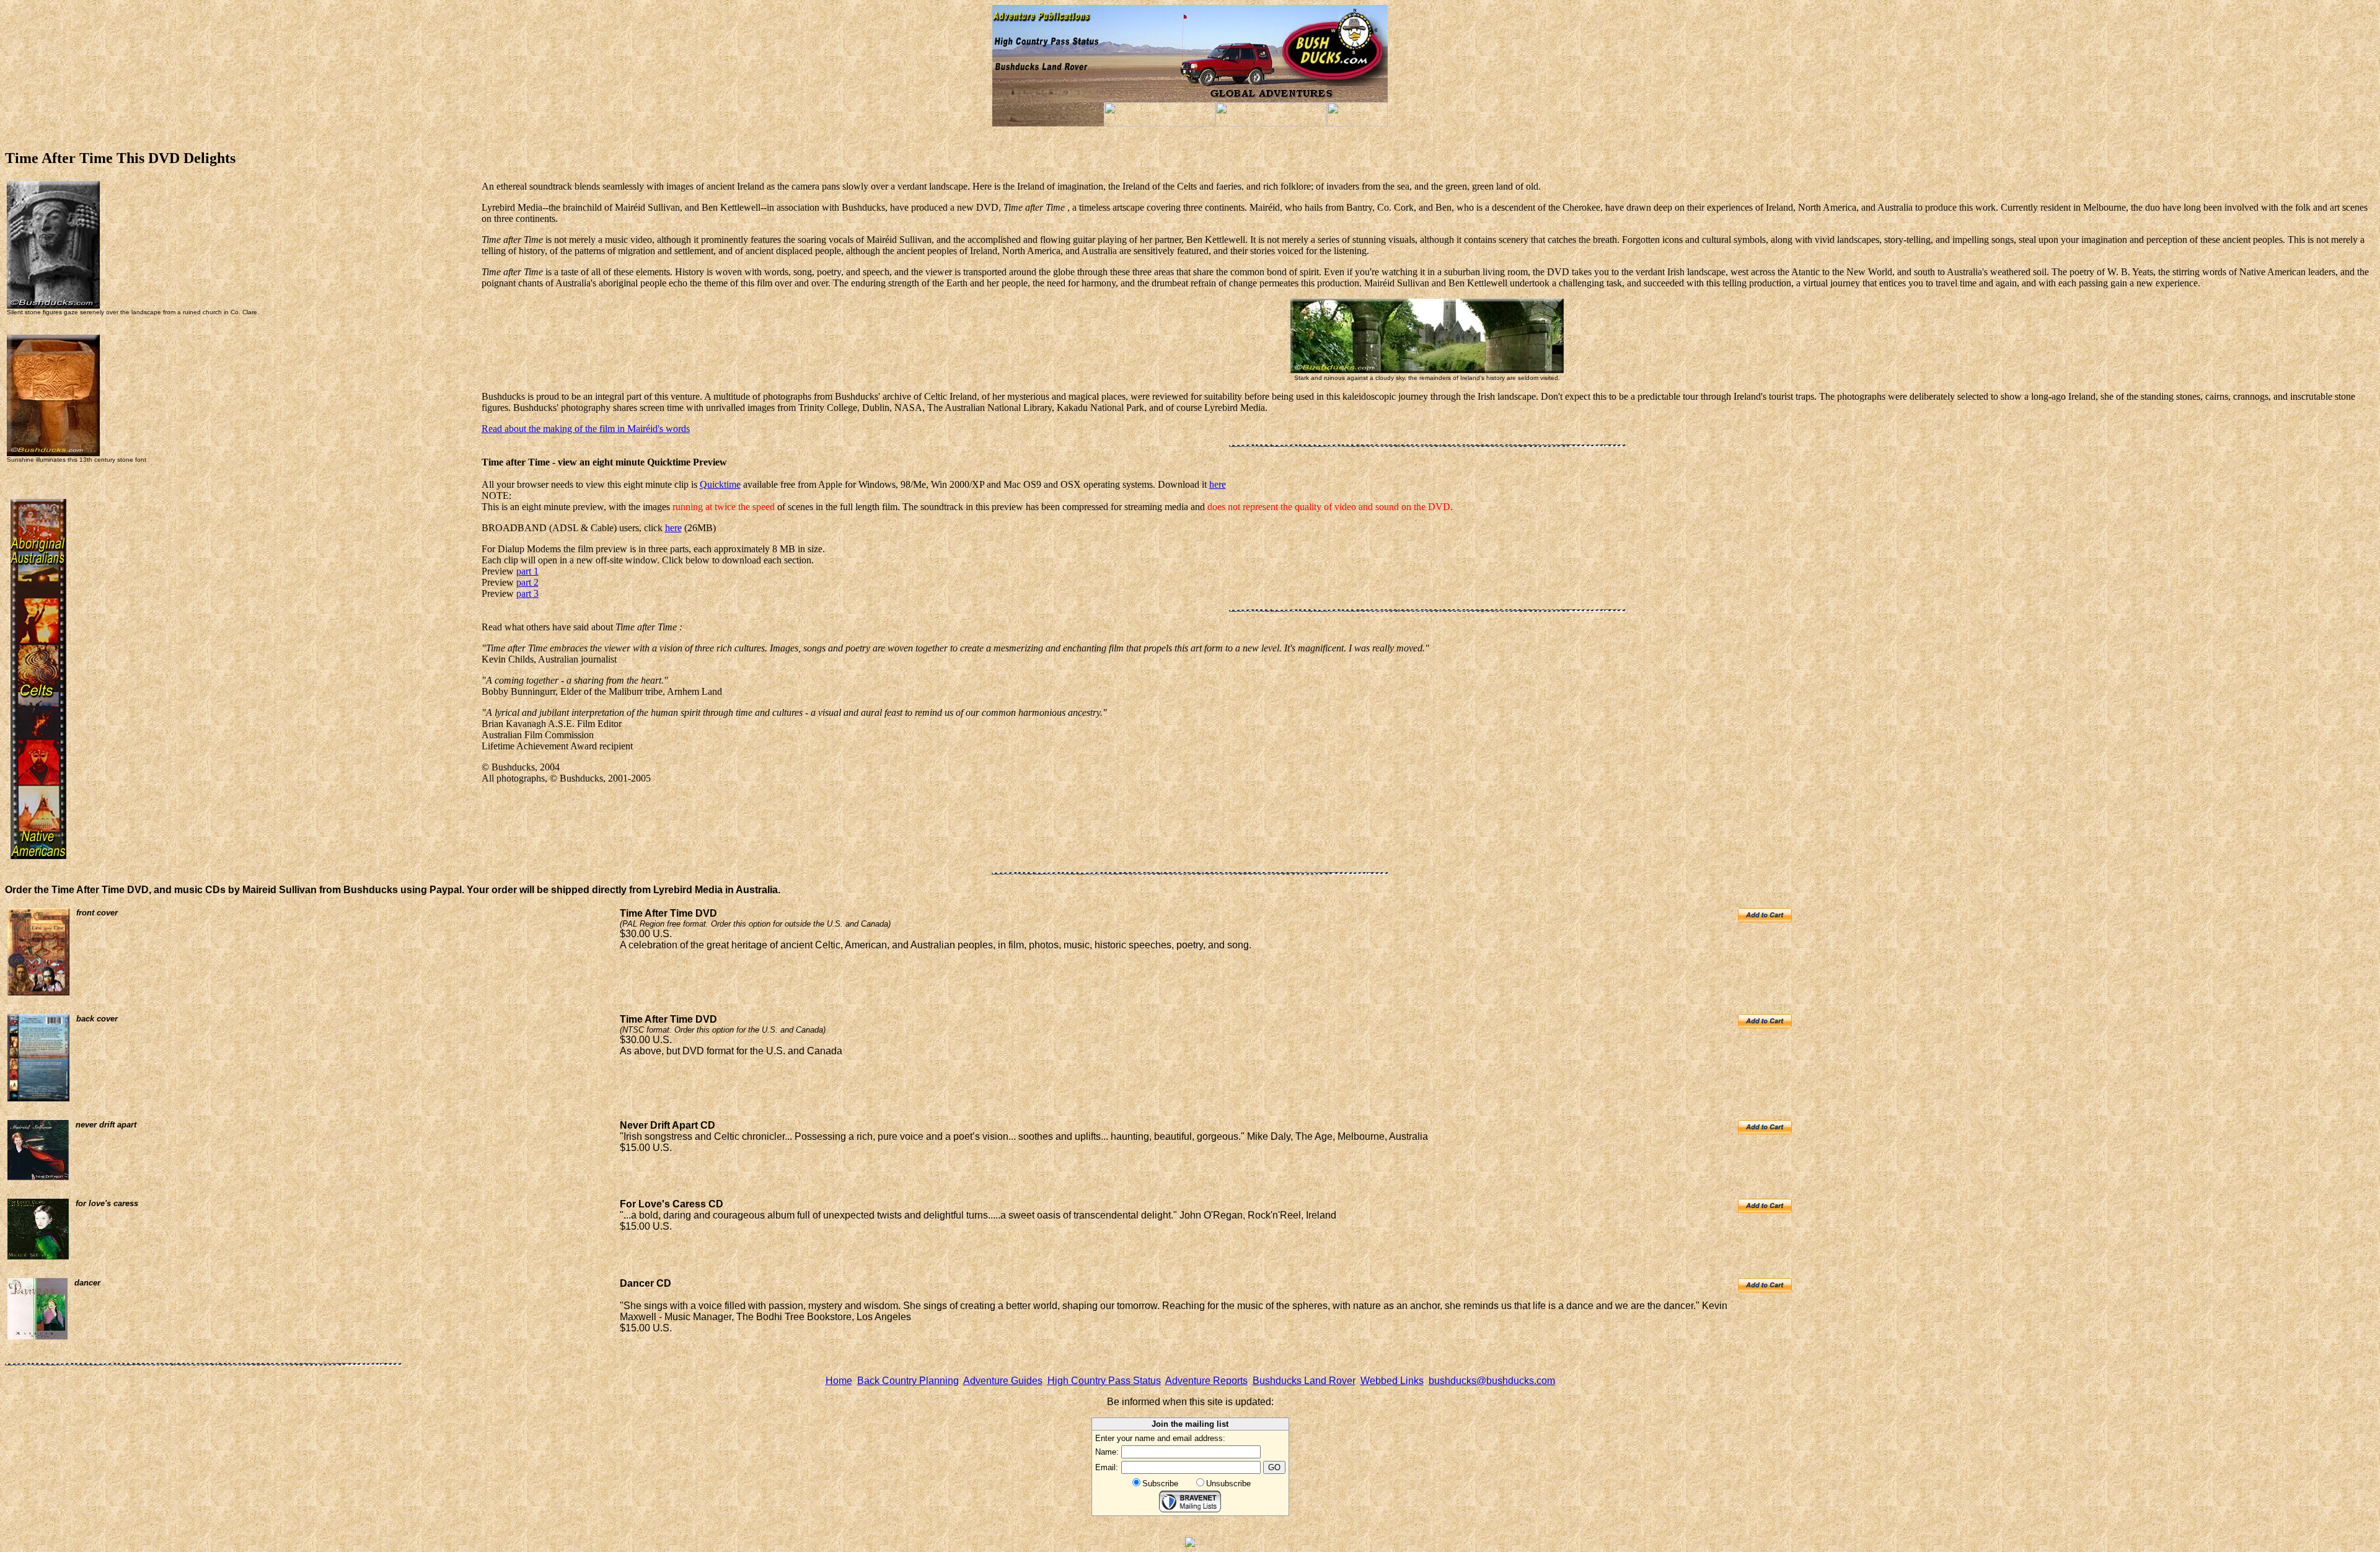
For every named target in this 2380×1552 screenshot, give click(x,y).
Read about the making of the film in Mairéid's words (586, 429)
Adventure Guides (1003, 1381)
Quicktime (720, 484)
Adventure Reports (1206, 1381)
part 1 (527, 571)
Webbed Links (1392, 1381)
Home (839, 1381)
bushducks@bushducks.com (1492, 1381)
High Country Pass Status (1104, 1381)
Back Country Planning (908, 1381)
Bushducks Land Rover (1304, 1381)
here (1218, 484)
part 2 (527, 582)
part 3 (527, 593)
